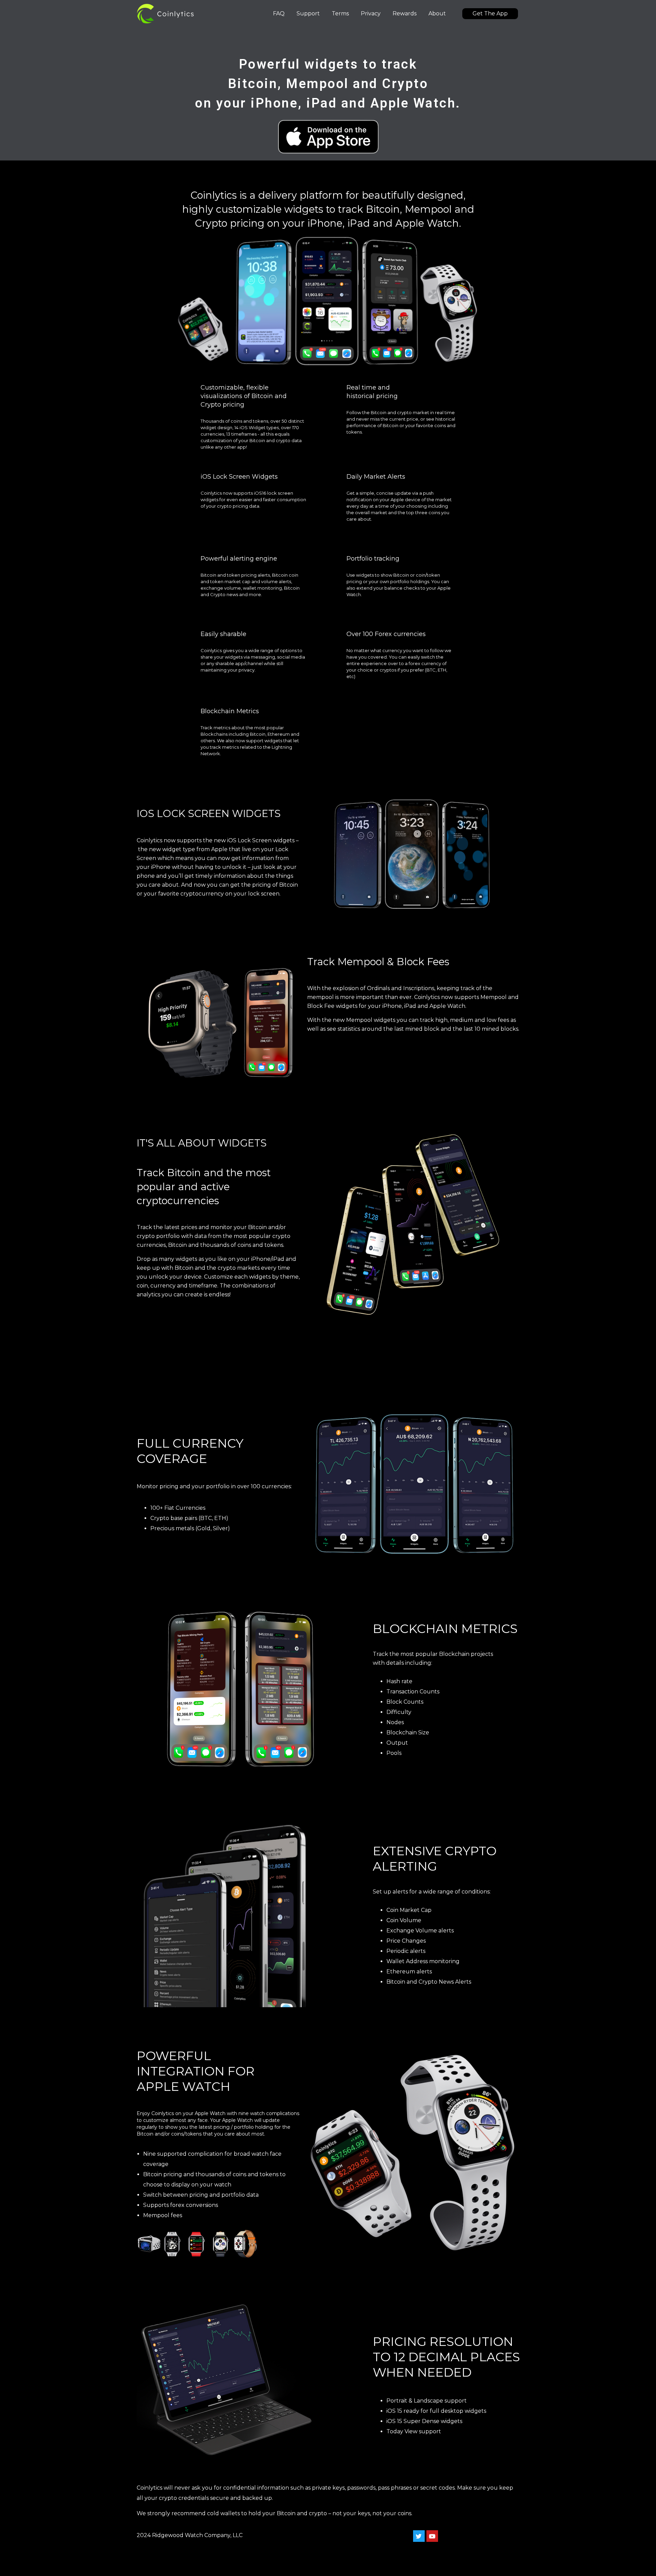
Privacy (371, 13)
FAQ (279, 13)
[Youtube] (432, 2536)
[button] (490, 14)
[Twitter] (419, 2536)
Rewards (405, 13)
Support (308, 13)
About (437, 13)
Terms (340, 13)
